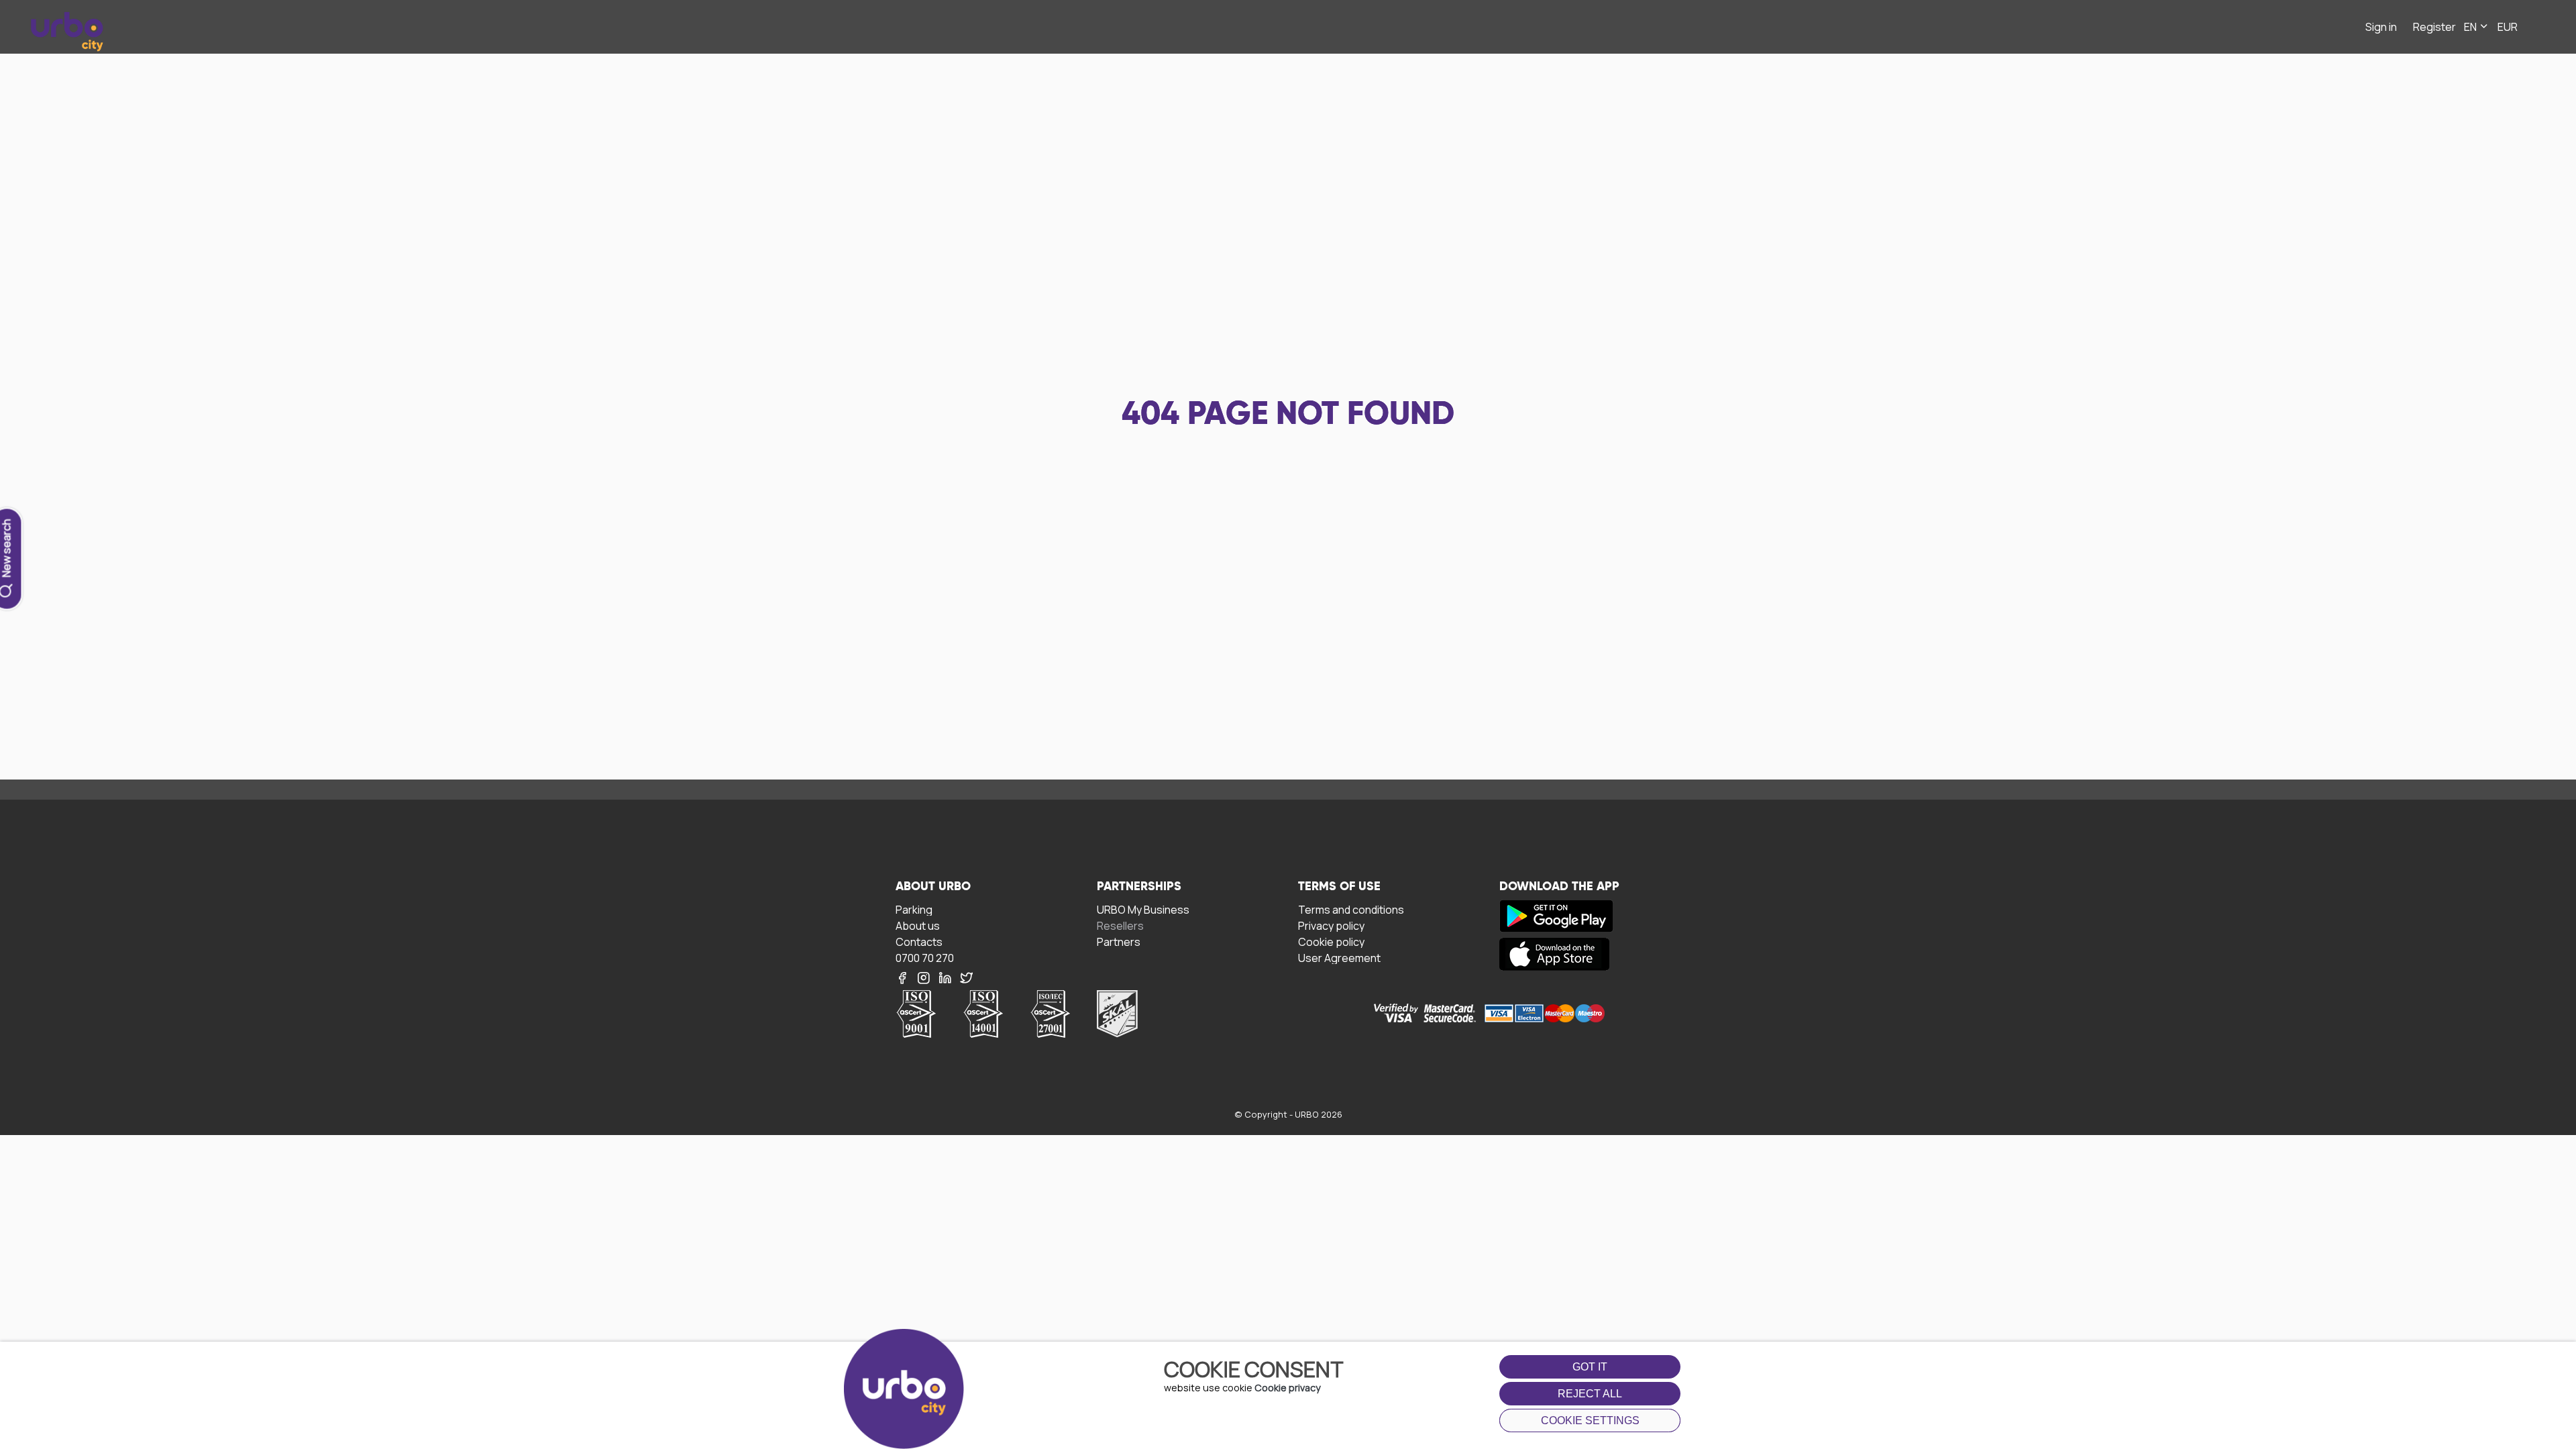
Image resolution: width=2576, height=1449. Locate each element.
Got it (1590, 1367)
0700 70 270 (925, 958)
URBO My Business (1143, 909)
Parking (914, 909)
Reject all (1590, 1394)
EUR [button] (2508, 27)
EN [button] (2471, 27)
